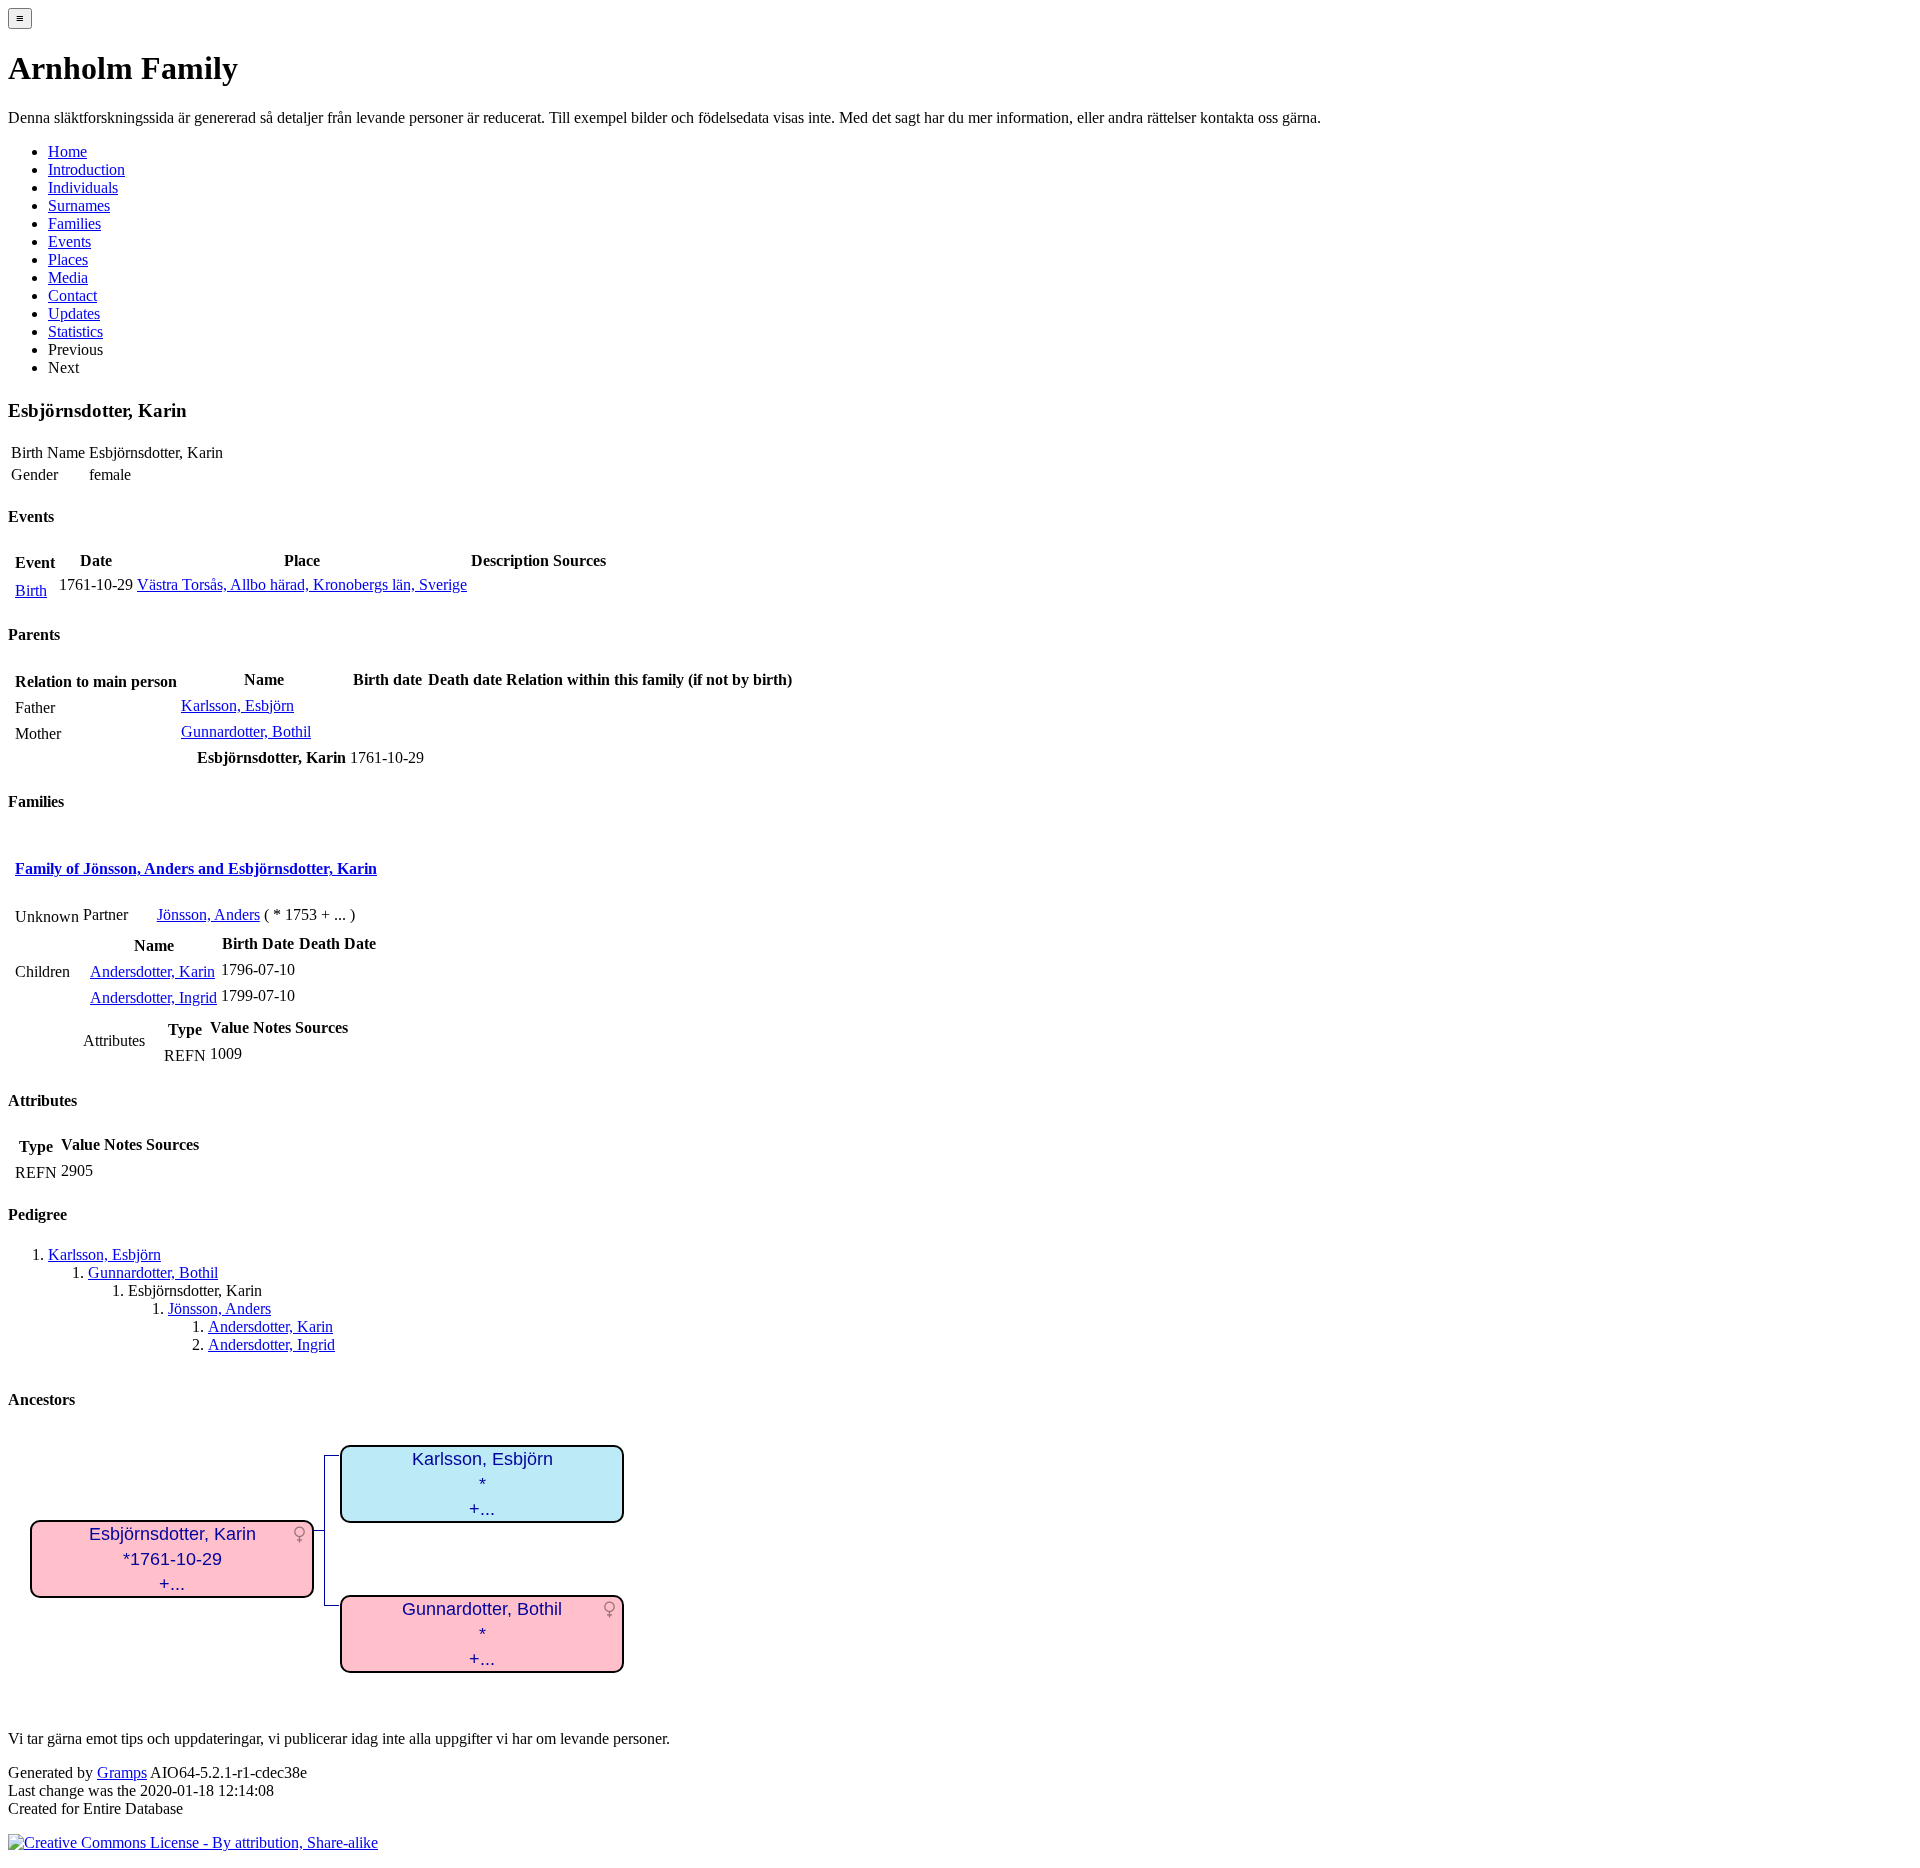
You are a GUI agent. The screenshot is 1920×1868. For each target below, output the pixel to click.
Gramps (122, 1772)
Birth (31, 590)
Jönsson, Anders (208, 914)
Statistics (75, 331)
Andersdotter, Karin (152, 971)
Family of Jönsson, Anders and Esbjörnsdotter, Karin (196, 868)
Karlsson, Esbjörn (237, 705)
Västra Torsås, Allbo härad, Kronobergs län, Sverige (302, 584)
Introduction (86, 169)
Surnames (79, 205)
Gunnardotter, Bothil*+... (482, 1633)
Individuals (83, 187)
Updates (74, 313)
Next (63, 367)
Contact (72, 295)
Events (69, 241)
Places (68, 259)
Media (68, 277)
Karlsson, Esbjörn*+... (482, 1483)
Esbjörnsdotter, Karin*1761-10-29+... (172, 1558)
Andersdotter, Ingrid (153, 997)
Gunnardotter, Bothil (246, 731)
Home (67, 151)
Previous (75, 349)
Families (74, 223)
